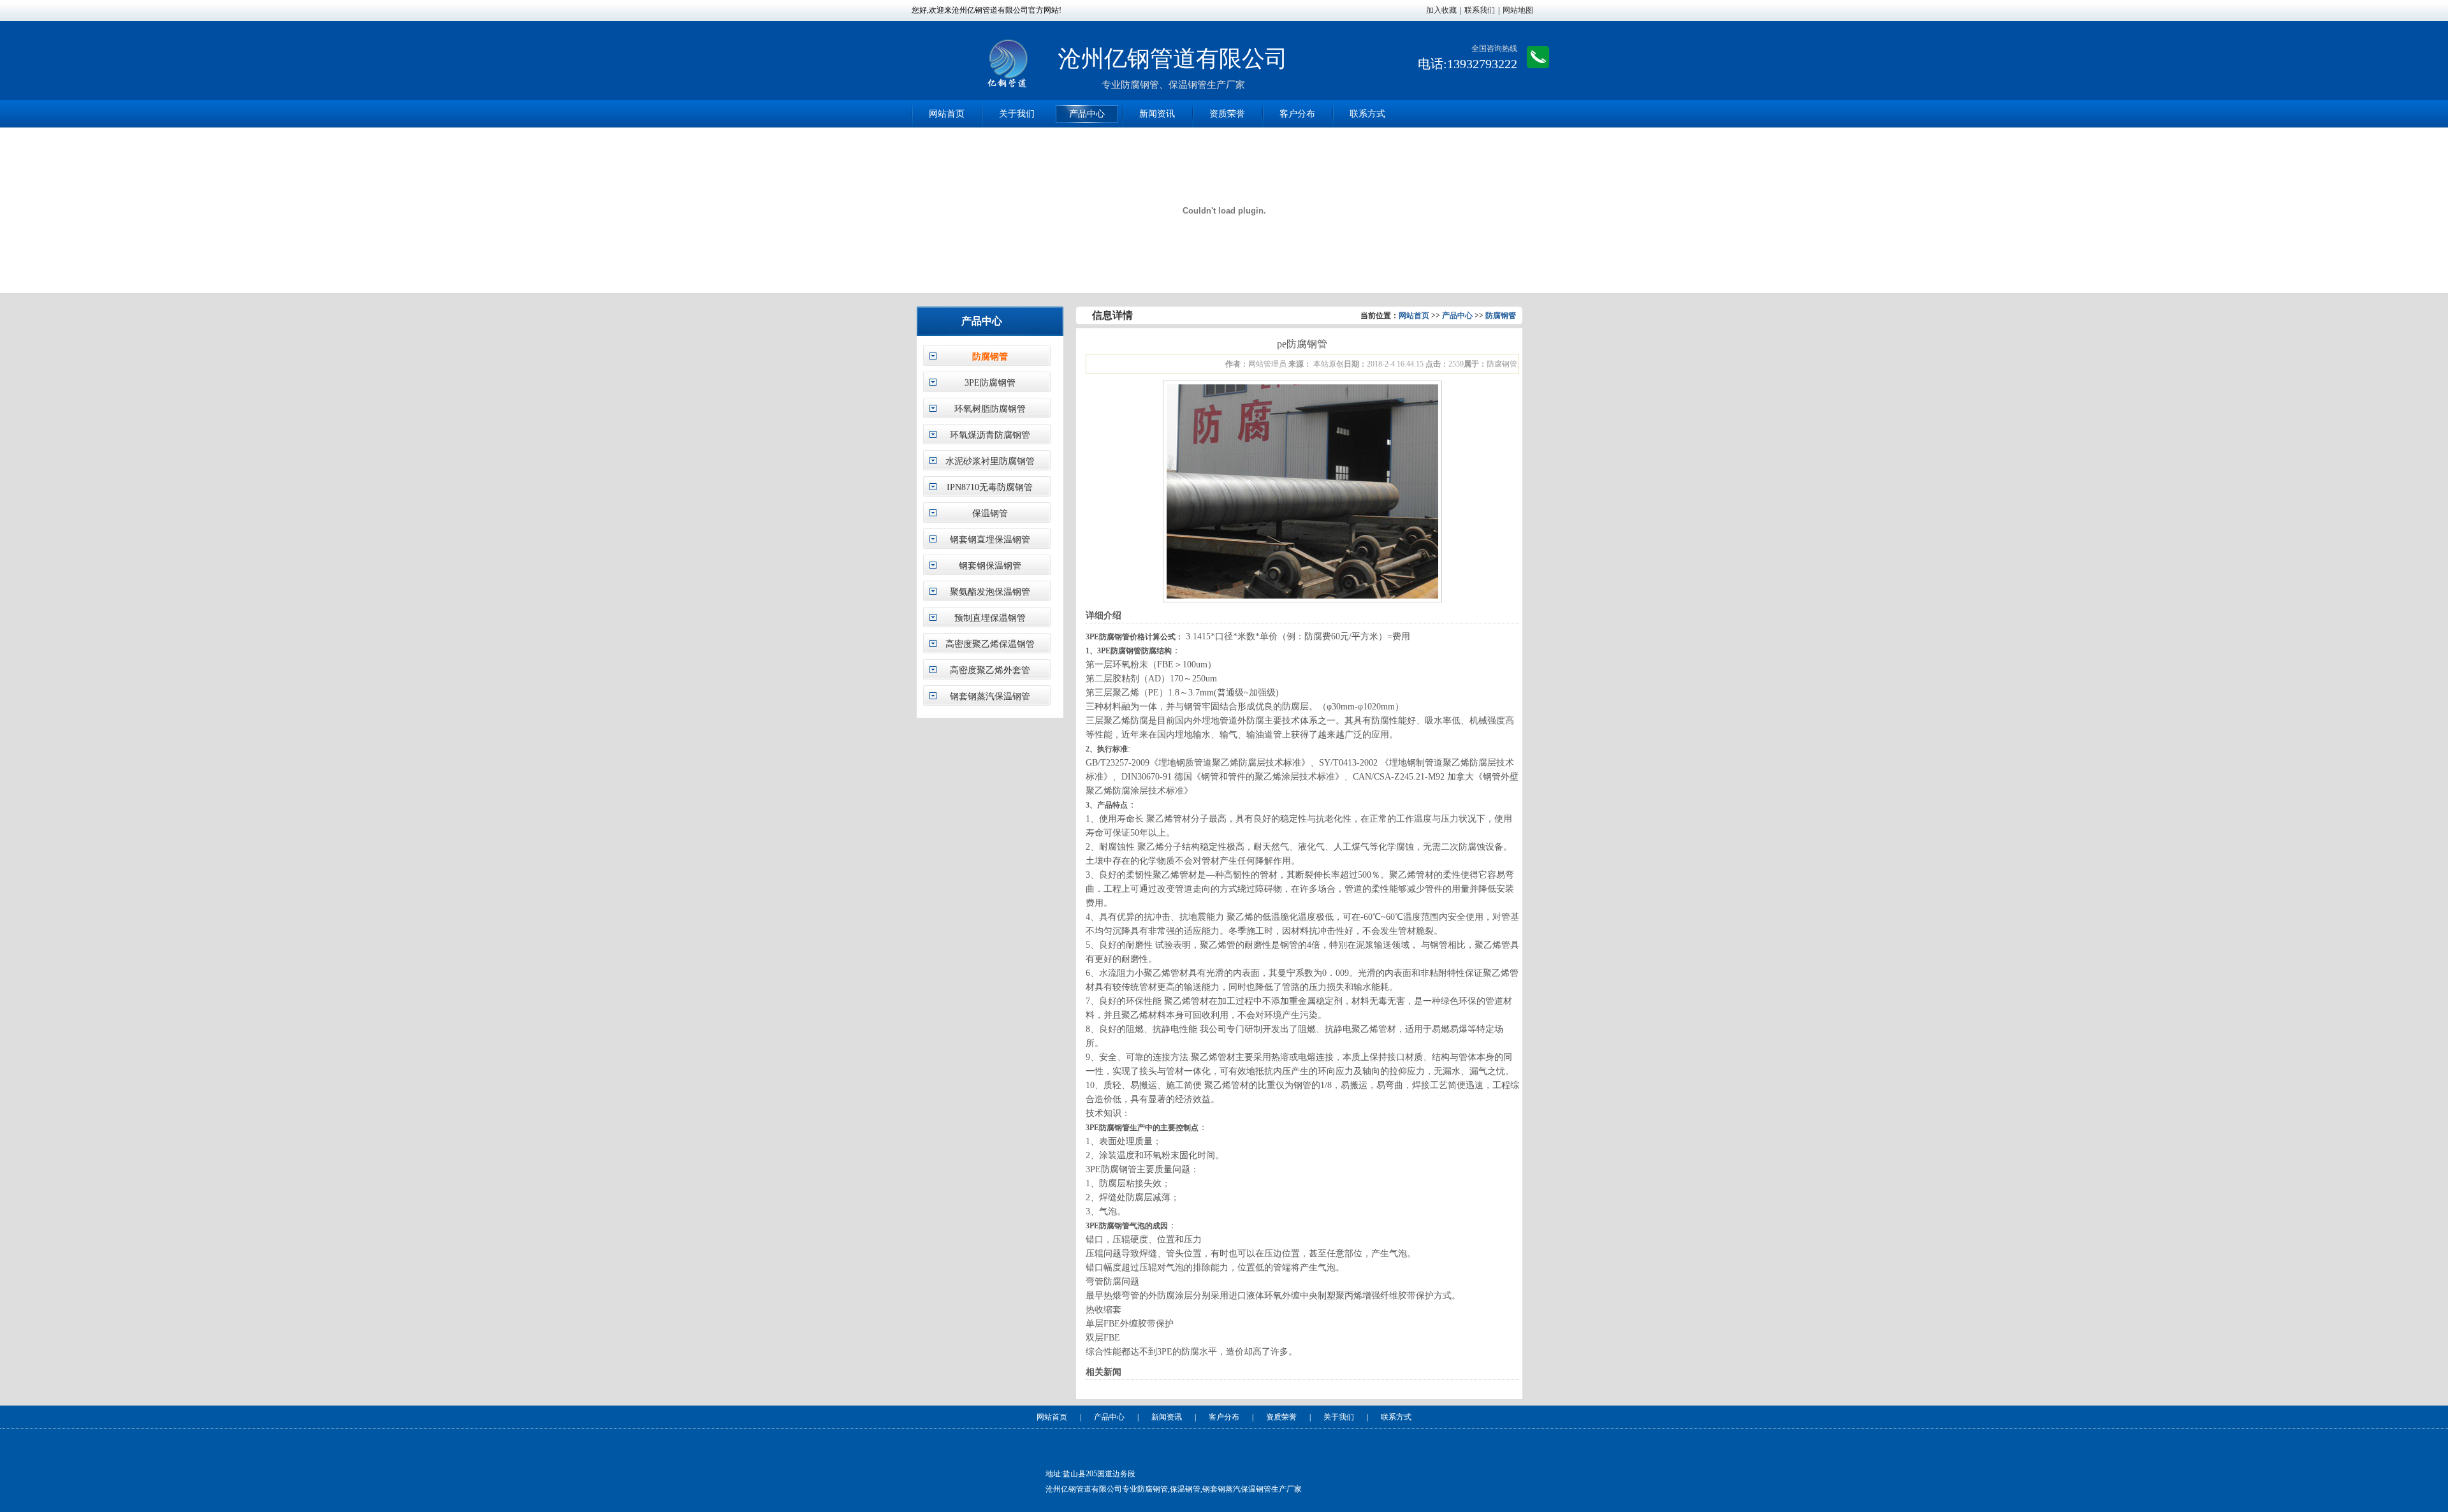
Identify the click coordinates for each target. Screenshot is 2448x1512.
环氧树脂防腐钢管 (990, 409)
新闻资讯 (1157, 114)
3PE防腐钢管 (990, 383)
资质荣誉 (1227, 114)
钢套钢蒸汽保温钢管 (990, 696)
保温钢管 (990, 513)
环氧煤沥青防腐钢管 (990, 435)
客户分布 (1297, 114)
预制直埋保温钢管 (990, 618)
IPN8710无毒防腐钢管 (990, 487)
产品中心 (1087, 114)
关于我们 (1017, 114)
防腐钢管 (990, 357)
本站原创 (1328, 364)
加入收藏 (1441, 10)
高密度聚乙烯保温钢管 (990, 644)
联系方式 (1367, 114)
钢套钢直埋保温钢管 (990, 540)
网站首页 (947, 114)
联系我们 (1480, 10)
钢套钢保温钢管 (990, 566)
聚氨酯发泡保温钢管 (990, 592)
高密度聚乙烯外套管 (990, 670)
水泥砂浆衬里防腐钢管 (990, 461)
